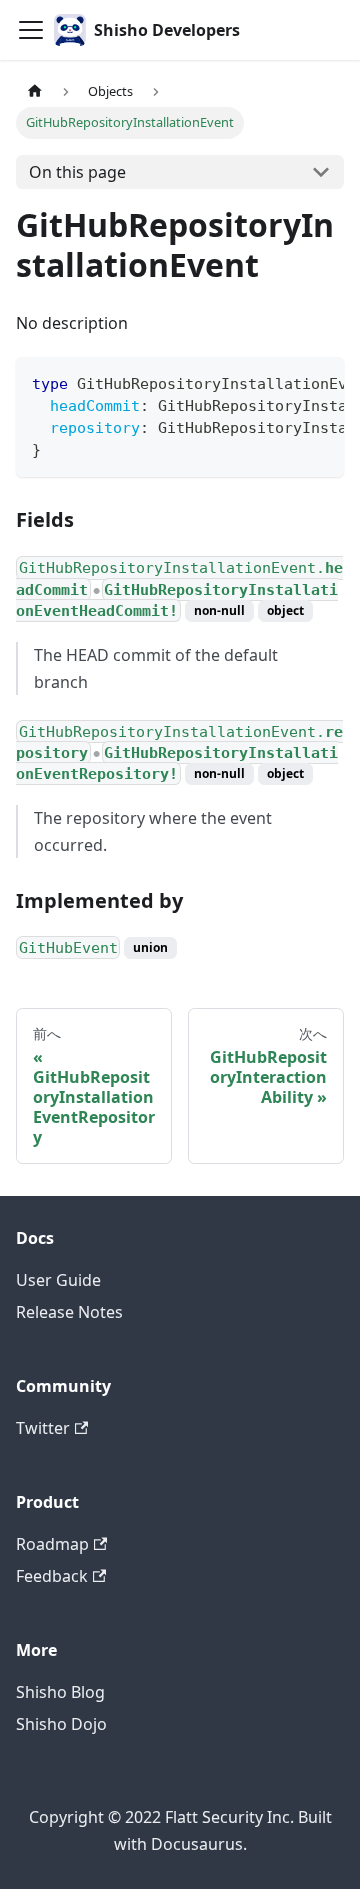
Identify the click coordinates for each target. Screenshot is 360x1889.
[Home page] (35, 91)
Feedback (52, 1576)
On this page (77, 172)
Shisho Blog (60, 1692)
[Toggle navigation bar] (31, 30)
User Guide (58, 1280)
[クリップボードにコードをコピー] (319, 382)
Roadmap (52, 1544)
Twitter (43, 1428)
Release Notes (69, 1312)
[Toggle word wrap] (283, 382)
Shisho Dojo (61, 1724)
